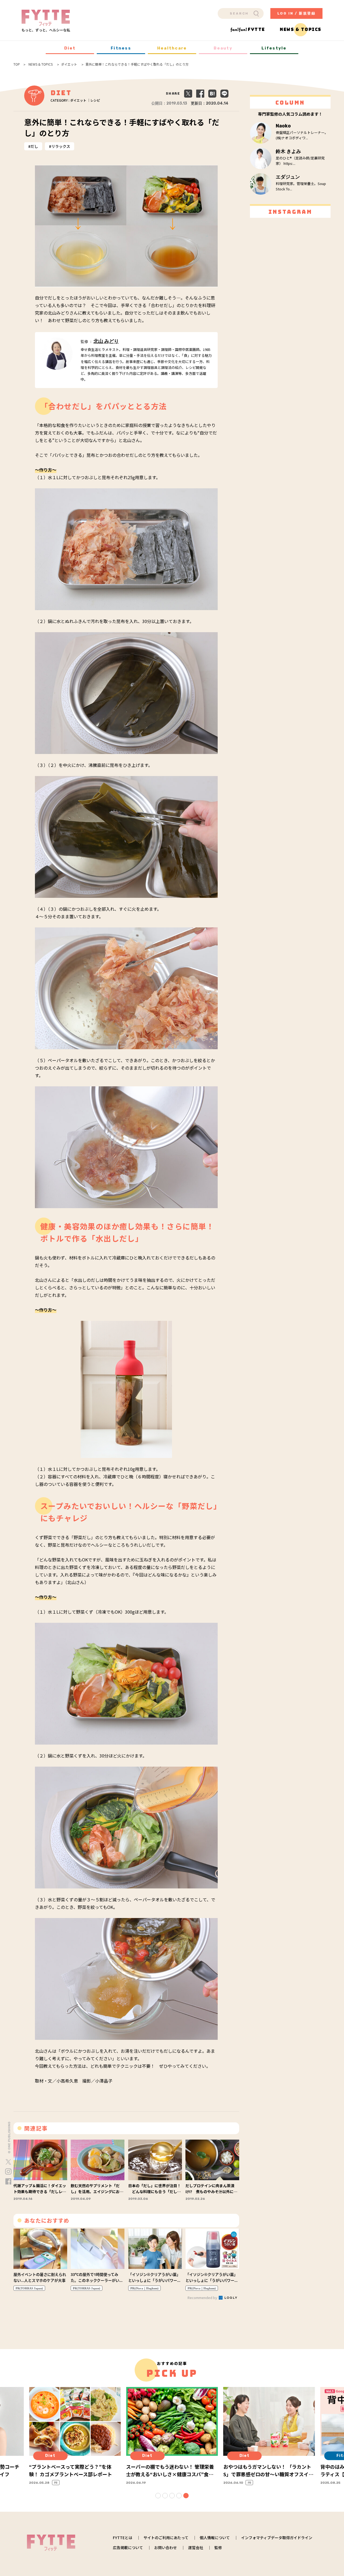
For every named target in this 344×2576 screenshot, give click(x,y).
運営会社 (196, 2547)
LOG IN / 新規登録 (297, 13)
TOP (17, 64)
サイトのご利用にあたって (166, 2538)
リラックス (61, 146)
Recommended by (203, 2298)
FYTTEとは (123, 2538)
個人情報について (215, 2538)
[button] (158, 2496)
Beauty (223, 48)
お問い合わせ (166, 2547)
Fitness (121, 48)
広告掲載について (128, 2547)
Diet (70, 48)
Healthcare (172, 48)
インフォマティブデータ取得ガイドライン (277, 2538)
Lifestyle (274, 48)
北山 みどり (106, 341)
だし (34, 146)
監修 (218, 2547)
